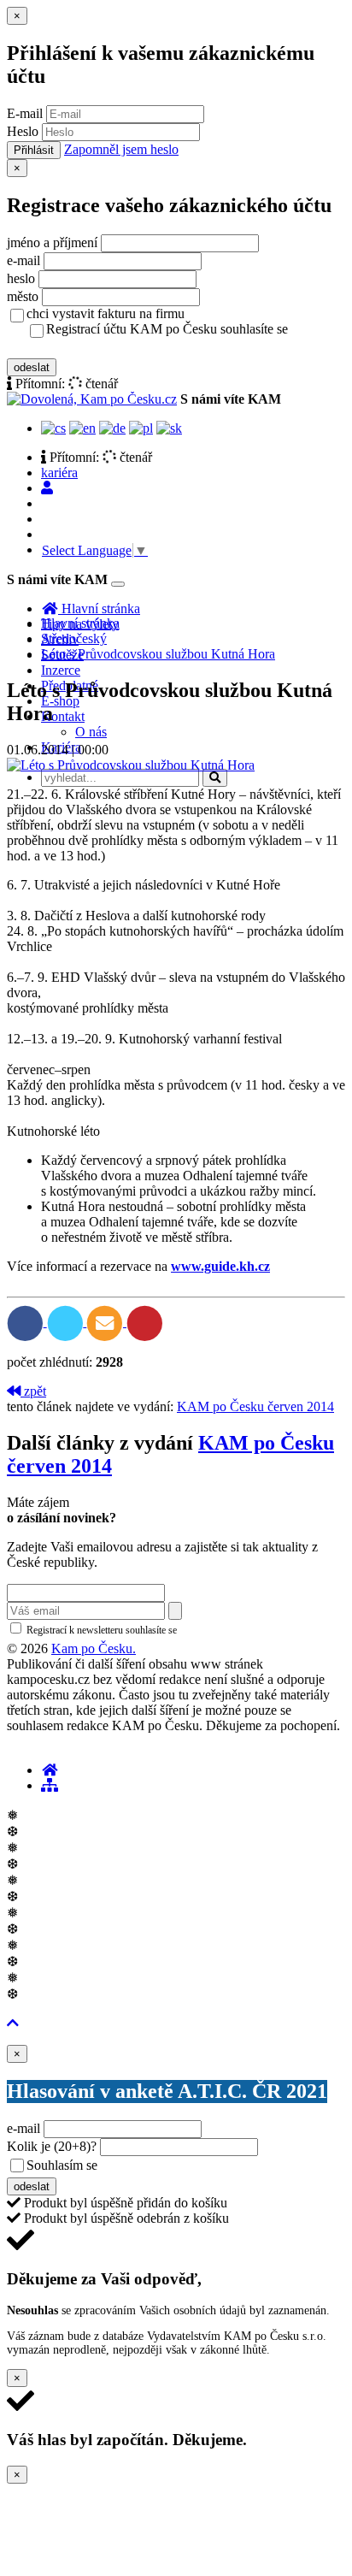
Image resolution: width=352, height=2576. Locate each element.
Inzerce (61, 670)
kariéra (59, 473)
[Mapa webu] (50, 1785)
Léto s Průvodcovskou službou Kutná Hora (158, 654)
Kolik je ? (52, 2146)
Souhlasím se (182, 2165)
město (23, 296)
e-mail (23, 260)
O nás (91, 732)
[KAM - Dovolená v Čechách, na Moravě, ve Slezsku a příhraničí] (50, 1770)
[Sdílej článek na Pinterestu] (145, 1322)
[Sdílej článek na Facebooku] (27, 1322)
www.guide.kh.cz (220, 1266)
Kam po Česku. (94, 1648)
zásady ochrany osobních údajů (114, 347)
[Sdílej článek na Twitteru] (67, 1322)
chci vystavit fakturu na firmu (106, 313)
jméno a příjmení (52, 242)
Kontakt (63, 716)
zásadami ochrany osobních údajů (252, 1630)
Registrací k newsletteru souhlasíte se (172, 1630)
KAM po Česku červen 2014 (255, 1406)
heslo (21, 278)
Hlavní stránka (80, 623)
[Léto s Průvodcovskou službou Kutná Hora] (131, 765)
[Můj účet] (47, 488)
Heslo (23, 131)
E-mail (25, 113)
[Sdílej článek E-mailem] (106, 1322)
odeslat (32, 367)
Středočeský (74, 638)
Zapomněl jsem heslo (121, 149)
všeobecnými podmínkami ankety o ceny (222, 2166)
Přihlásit (34, 150)
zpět (33, 1391)
